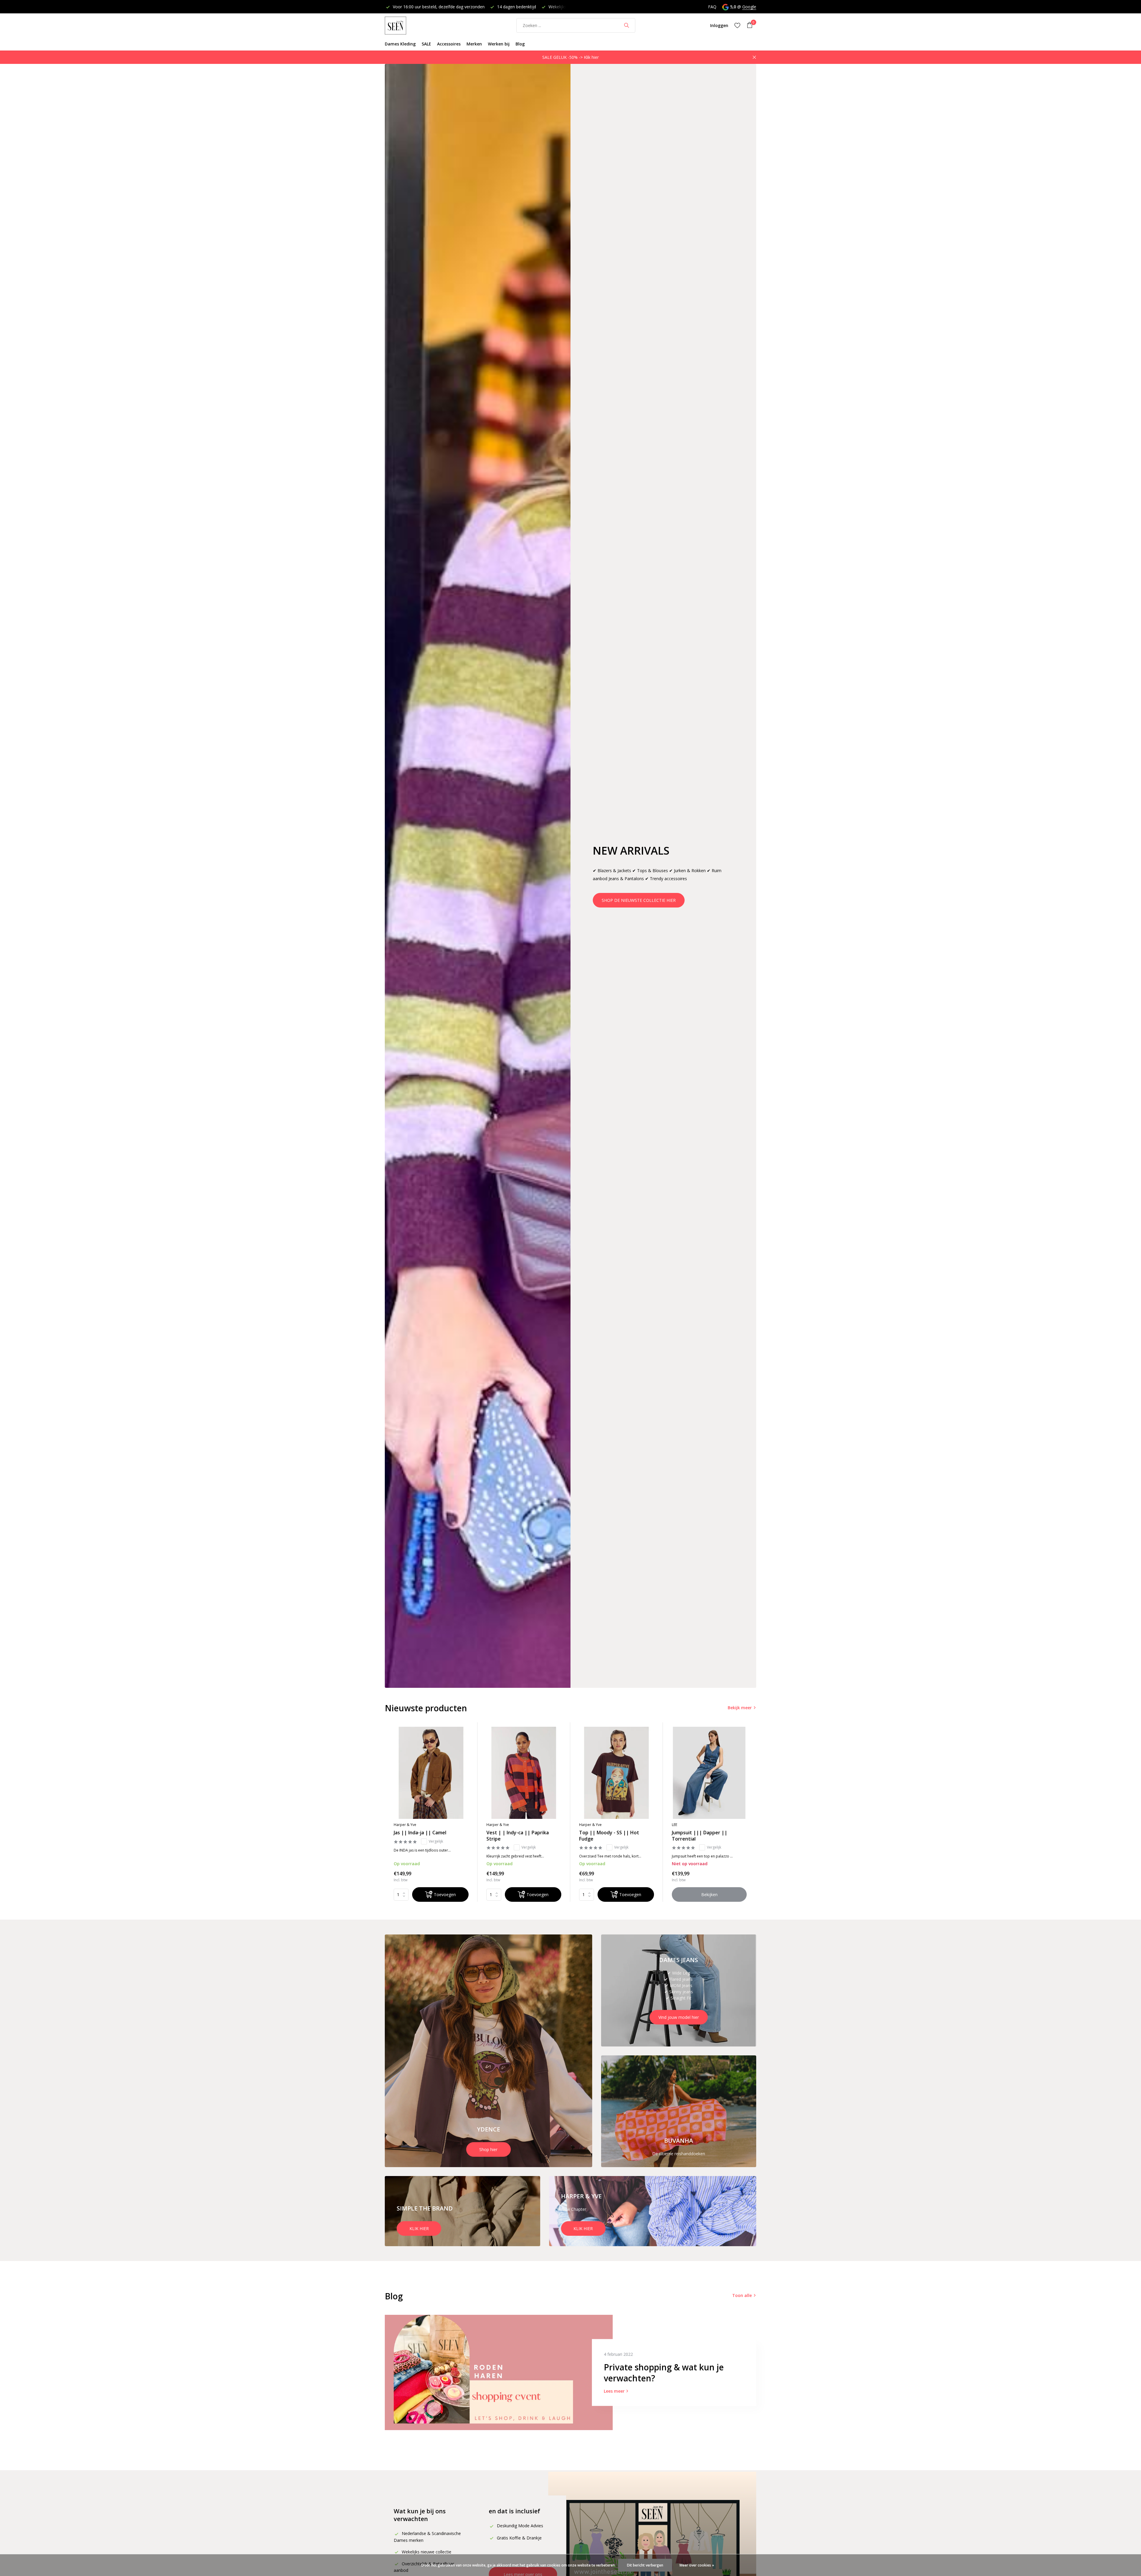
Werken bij (499, 44)
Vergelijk (436, 1841)
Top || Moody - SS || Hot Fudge (609, 1836)
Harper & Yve (405, 1825)
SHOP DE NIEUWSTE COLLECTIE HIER (639, 900)
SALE (426, 44)
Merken (474, 44)
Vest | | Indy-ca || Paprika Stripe (518, 1836)
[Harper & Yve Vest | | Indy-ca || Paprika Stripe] (524, 1773)
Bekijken (709, 1894)
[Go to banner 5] (653, 2211)
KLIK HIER (419, 2228)
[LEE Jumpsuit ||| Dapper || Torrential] (709, 1773)
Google (749, 7)
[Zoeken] (627, 25)
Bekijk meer (740, 1708)
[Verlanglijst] (737, 25)
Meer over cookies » (697, 2565)
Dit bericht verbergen (645, 2565)
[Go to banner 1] (488, 2051)
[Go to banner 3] (679, 2111)
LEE (674, 1825)
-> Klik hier (589, 57)
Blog (520, 44)
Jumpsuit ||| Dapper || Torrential (700, 1836)
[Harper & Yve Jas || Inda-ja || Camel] (431, 1773)
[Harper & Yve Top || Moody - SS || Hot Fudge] (617, 1773)
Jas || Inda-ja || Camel (420, 1833)
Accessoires (449, 44)
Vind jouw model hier (679, 2017)
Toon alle (742, 2295)
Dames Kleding (400, 44)
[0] (748, 25)
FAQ (712, 7)
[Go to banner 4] (462, 2211)
